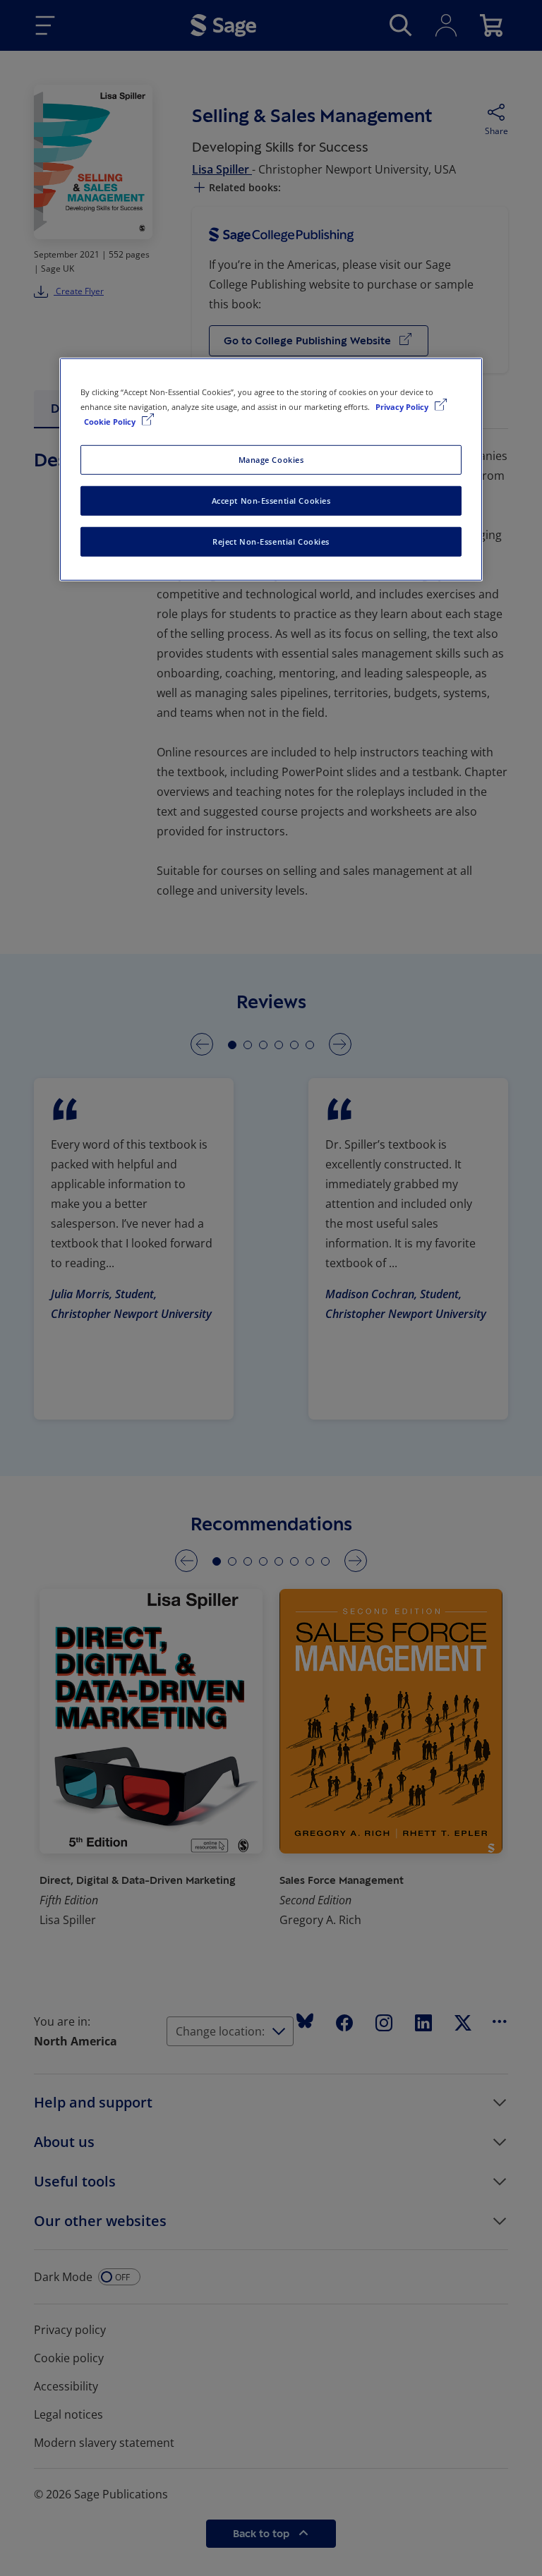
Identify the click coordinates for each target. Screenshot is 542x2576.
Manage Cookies (271, 460)
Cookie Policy (111, 422)
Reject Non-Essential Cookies (271, 541)
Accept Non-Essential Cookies (271, 501)
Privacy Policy (403, 406)
